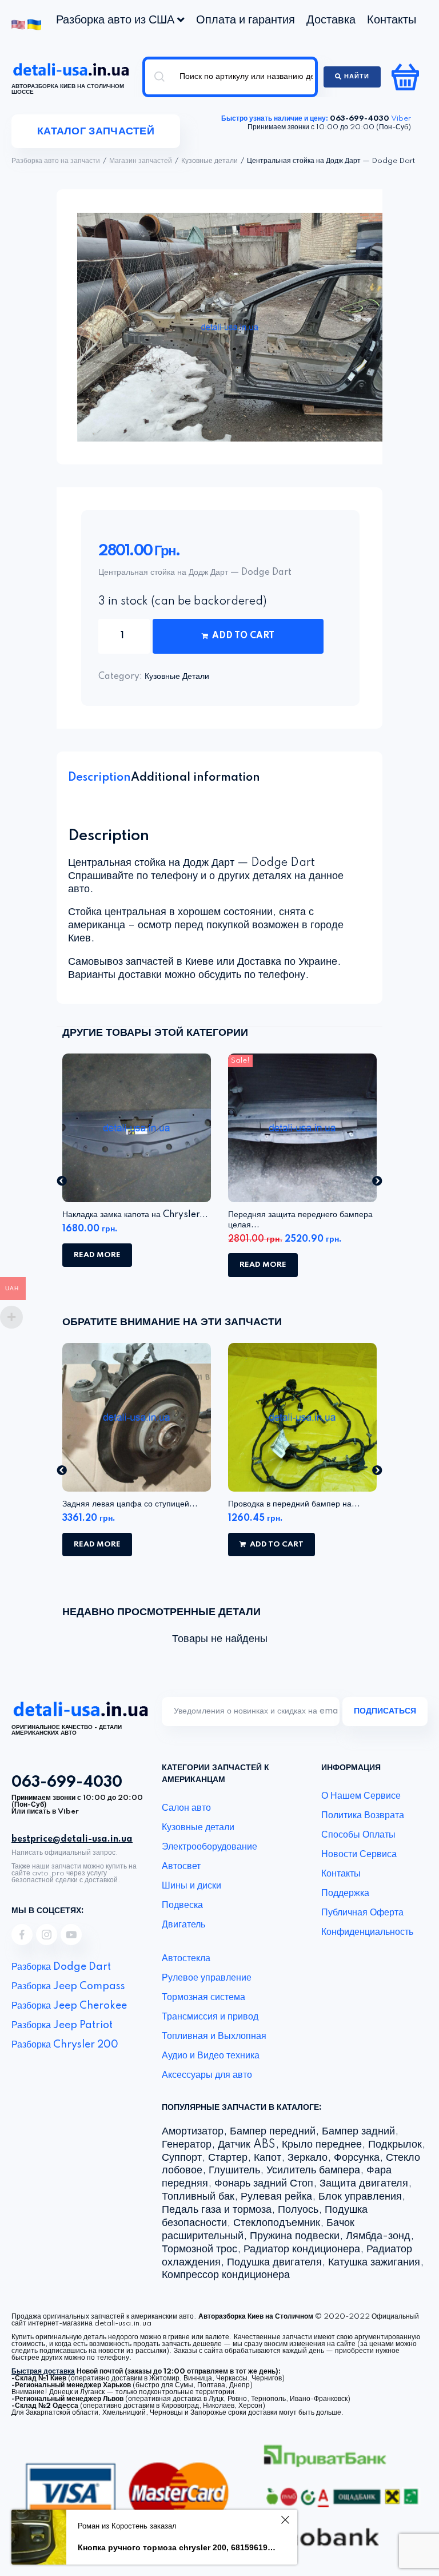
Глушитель (234, 2170)
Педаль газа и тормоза (217, 2210)
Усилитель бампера (313, 2170)
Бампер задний (358, 2132)
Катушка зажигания (374, 2263)
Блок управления (360, 2197)
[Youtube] (71, 1935)
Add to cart (243, 636)
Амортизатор (193, 2132)
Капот (268, 2158)
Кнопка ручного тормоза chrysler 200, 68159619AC (177, 2547)
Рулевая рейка (276, 2197)
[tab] (99, 778)
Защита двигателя (364, 2184)
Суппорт (182, 2158)
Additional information (195, 778)
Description (99, 778)
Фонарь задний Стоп (264, 2184)
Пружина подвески (295, 2236)
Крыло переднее (322, 2145)
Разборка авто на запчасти (56, 161)
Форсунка (357, 2158)
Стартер (228, 2158)
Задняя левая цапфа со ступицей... (130, 1504)
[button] (62, 1180)
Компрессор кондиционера (226, 2275)
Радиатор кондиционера (302, 2249)
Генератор (187, 2145)
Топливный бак (198, 2197)
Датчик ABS (247, 2145)
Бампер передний (273, 2132)
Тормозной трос (199, 2249)
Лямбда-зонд (378, 2236)
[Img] (22, 1935)
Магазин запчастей (141, 161)
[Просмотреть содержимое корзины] (407, 77)
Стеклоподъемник (277, 2223)
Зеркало (308, 2158)
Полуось (298, 2210)
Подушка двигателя (274, 2263)
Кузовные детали (209, 161)
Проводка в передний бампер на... (294, 1504)
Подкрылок (395, 2145)
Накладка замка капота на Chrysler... (135, 1215)
